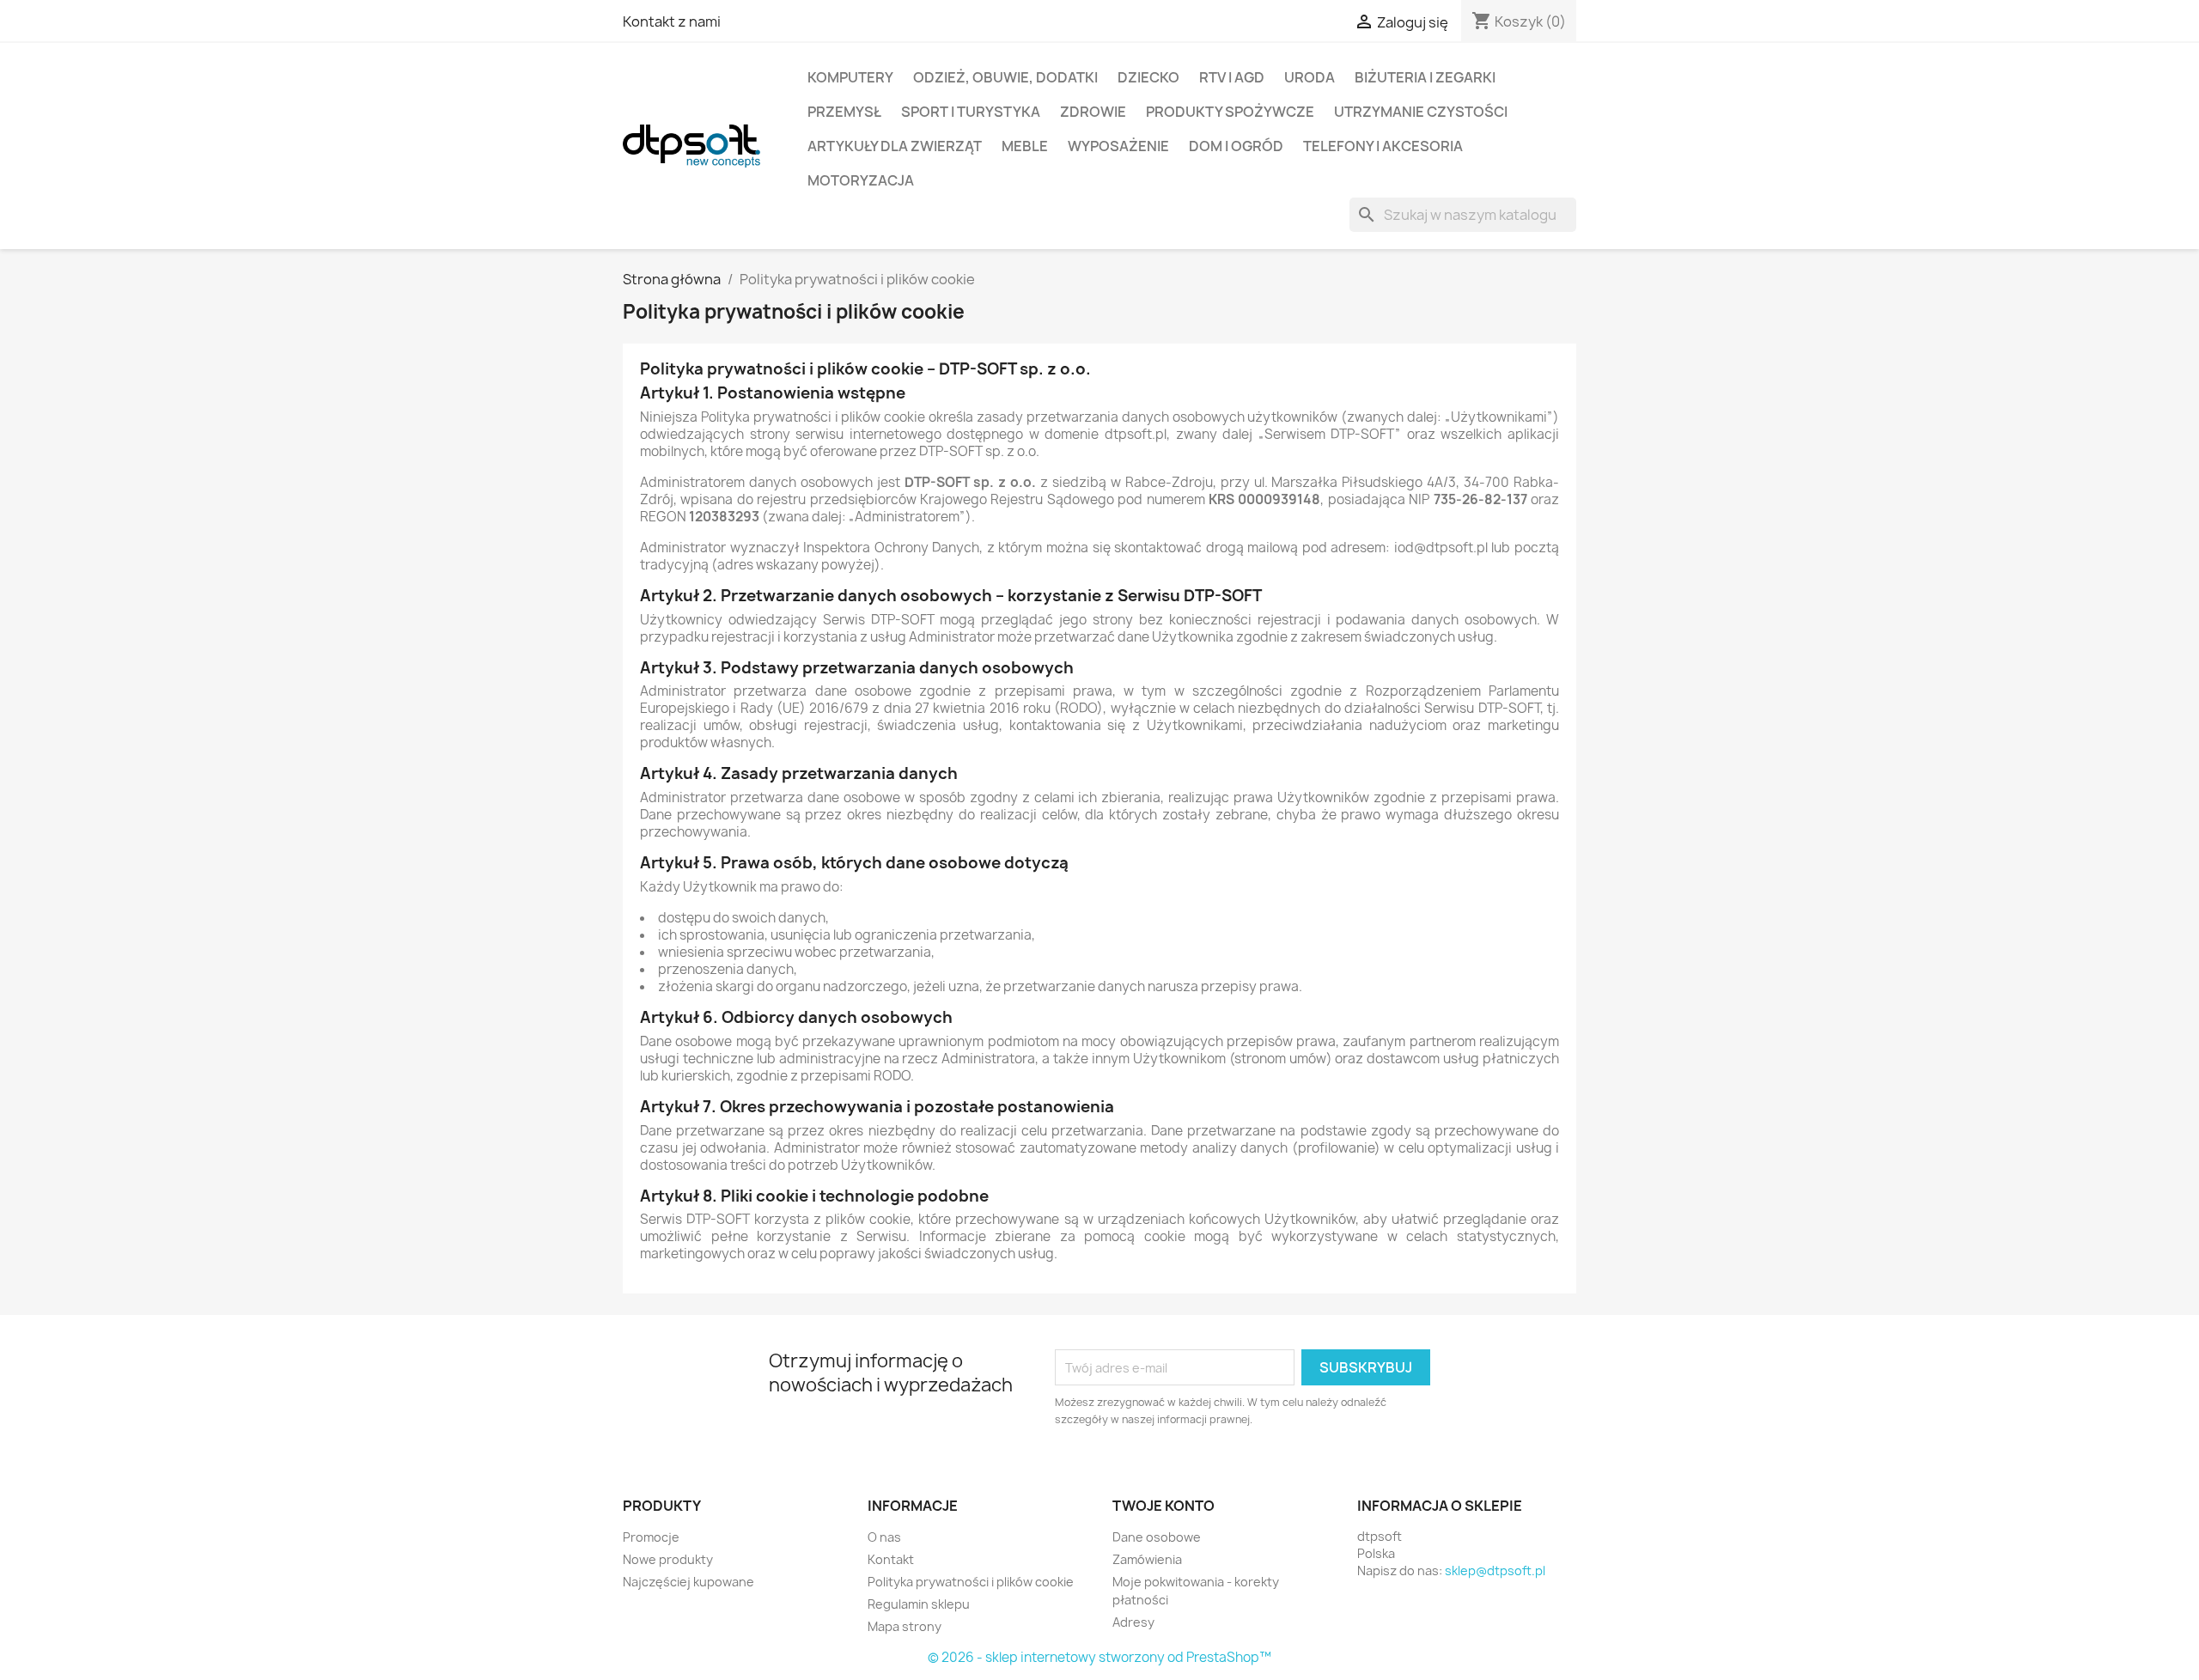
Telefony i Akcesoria (1383, 146)
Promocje (651, 1537)
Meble (1025, 146)
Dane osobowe (1157, 1537)
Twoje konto (1163, 1506)
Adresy (1133, 1622)
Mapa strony (905, 1626)
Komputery (850, 77)
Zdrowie (1093, 112)
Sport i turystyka (971, 112)
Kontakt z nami (672, 21)
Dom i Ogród (1236, 146)
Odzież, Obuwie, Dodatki (1005, 77)
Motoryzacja (861, 180)
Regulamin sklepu (919, 1604)
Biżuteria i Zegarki (1425, 77)
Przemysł (844, 112)
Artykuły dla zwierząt (895, 146)
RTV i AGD (1232, 77)
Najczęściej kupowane (688, 1582)
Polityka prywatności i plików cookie (971, 1582)
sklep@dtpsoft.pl (1495, 1570)
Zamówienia (1147, 1559)
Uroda (1310, 77)
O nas (884, 1537)
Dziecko (1148, 77)
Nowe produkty (668, 1559)
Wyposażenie (1118, 146)
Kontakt (891, 1559)
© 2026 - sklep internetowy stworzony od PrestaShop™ (1099, 1657)
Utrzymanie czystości (1421, 112)
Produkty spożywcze (1230, 112)
